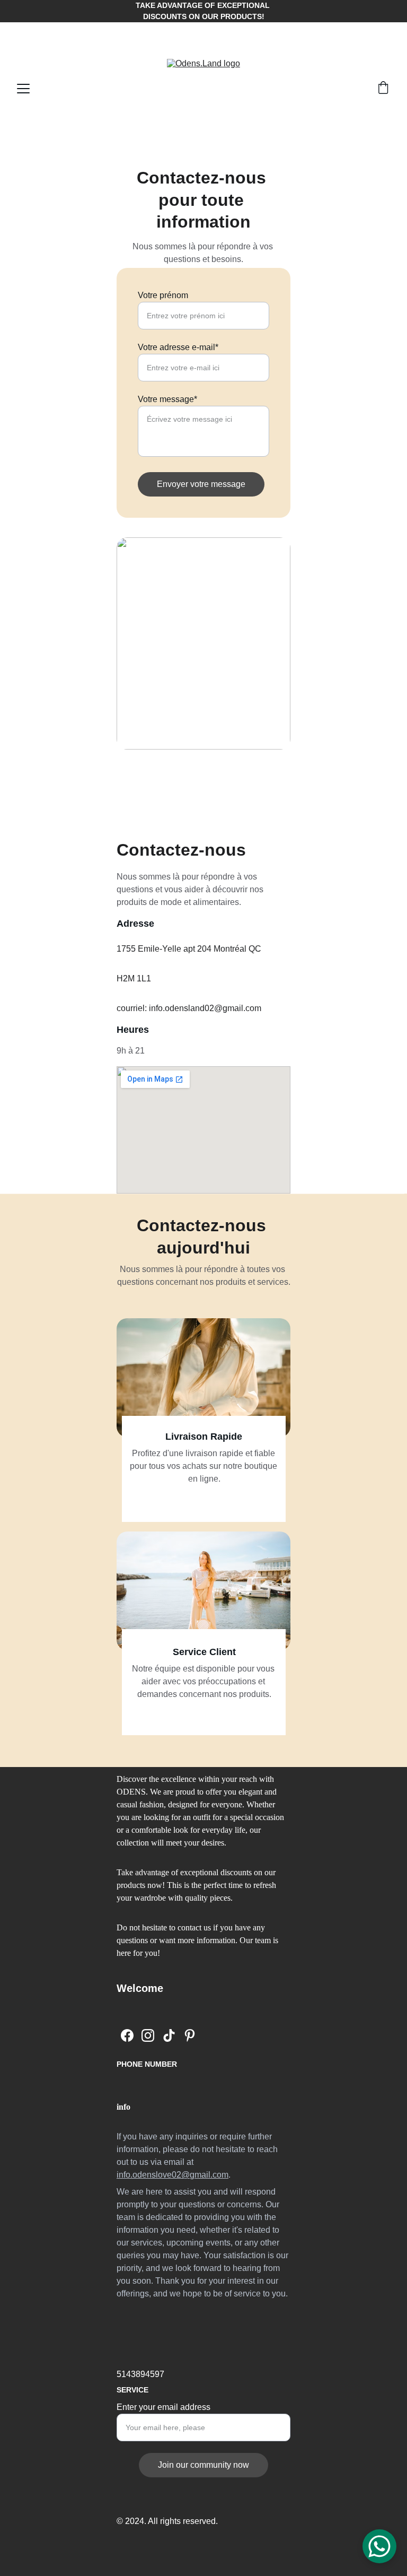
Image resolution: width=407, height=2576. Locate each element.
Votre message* (167, 399)
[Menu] (23, 89)
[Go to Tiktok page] (169, 2035)
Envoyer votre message (201, 484)
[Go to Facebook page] (127, 2035)
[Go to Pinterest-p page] (190, 2035)
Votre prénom (163, 295)
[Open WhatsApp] (379, 2546)
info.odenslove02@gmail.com (172, 2175)
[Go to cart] (383, 89)
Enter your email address (163, 2407)
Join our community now (203, 2465)
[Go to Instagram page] (148, 2035)
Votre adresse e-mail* (178, 347)
